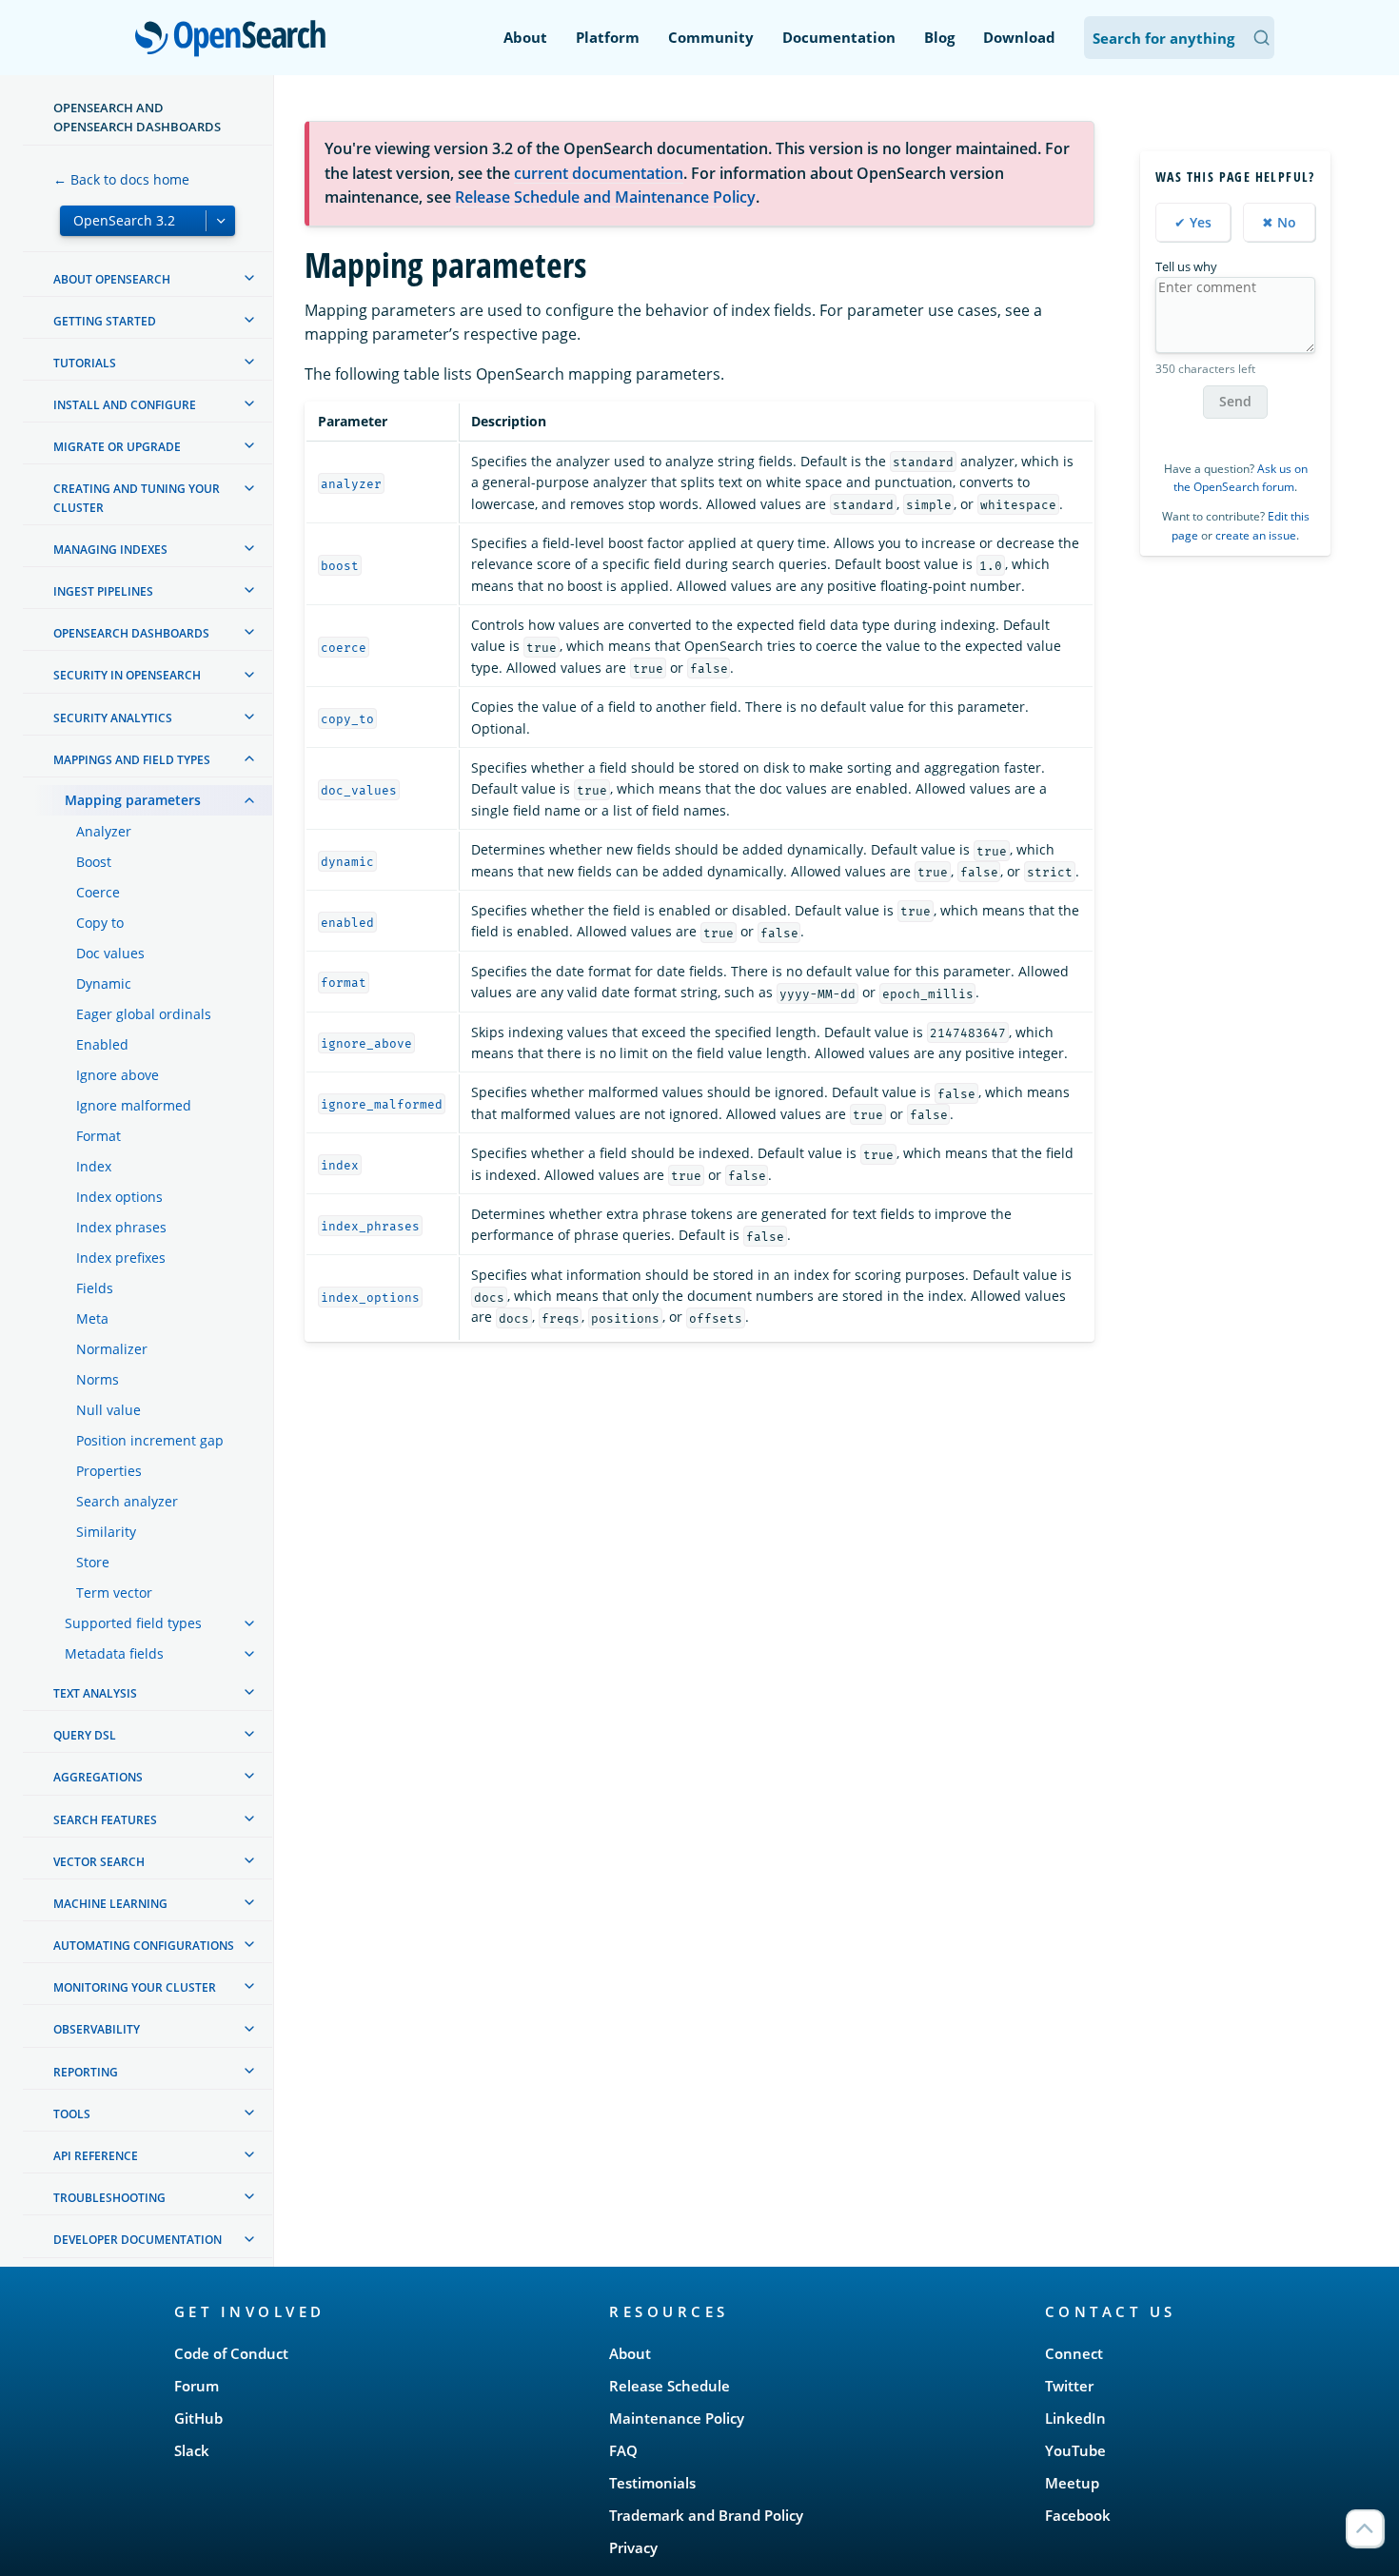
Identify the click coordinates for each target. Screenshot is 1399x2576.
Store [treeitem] (93, 1562)
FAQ (623, 2450)
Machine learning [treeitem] (110, 1904)
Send (1235, 402)
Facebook (1078, 2515)
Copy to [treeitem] (100, 923)
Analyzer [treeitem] (104, 831)
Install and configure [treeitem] (125, 405)
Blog (939, 37)
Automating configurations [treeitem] (144, 1946)
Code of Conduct (231, 2353)
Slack (192, 2450)
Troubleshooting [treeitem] (109, 2198)
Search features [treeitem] (105, 1820)
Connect (1074, 2353)
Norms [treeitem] (98, 1379)
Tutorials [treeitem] (85, 363)
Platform (608, 37)
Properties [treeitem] (109, 1471)
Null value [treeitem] (108, 1410)
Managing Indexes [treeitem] (110, 550)
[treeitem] (249, 278)
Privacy (633, 2547)
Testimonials (652, 2483)
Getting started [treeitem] (105, 321)
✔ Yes (1193, 222)
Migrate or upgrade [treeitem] (117, 447)
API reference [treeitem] (96, 2156)
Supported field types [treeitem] (133, 1623)
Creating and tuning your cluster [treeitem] (137, 499)
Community (711, 37)
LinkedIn (1075, 2418)
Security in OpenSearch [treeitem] (127, 676)
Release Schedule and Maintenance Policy (605, 197)
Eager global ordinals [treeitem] (144, 1014)
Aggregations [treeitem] (98, 1777)
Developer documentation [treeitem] (138, 2241)
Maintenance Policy (677, 2418)
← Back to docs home (121, 179)
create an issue (1256, 535)
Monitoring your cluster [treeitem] (135, 1987)
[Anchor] (335, 2311)
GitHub (198, 2418)
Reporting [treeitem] (86, 2072)
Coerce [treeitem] (98, 892)
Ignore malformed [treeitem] (134, 1105)
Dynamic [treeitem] (104, 983)
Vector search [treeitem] (99, 1862)
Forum (197, 2386)
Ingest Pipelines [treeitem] (103, 591)
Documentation (839, 37)
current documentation (599, 173)
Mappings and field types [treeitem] (132, 760)
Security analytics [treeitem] (113, 718)
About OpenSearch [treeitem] (112, 279)
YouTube (1075, 2450)
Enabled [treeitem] (102, 1044)
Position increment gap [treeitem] (150, 1440)
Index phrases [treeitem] (121, 1227)
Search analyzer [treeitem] (127, 1501)
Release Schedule (670, 2386)
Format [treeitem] (99, 1136)
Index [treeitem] (94, 1166)
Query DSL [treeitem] (85, 1735)
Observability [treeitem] (97, 2030)
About (525, 37)
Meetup (1072, 2483)
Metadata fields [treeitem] (114, 1653)
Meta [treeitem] (92, 1318)
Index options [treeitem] (119, 1197)
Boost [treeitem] (94, 862)
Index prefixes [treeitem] (121, 1258)
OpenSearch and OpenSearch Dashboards (137, 117)
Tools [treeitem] (72, 2114)
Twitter (1069, 2386)
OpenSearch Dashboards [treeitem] (131, 633)
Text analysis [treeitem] (95, 1693)
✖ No (1279, 222)
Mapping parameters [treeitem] (133, 800)
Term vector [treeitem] (114, 1593)
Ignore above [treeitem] (118, 1075)
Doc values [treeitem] (110, 953)
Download (1019, 37)
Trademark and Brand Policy (706, 2515)
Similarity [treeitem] (106, 1532)
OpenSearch (235, 39)
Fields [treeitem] (95, 1288)
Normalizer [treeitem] (112, 1349)
